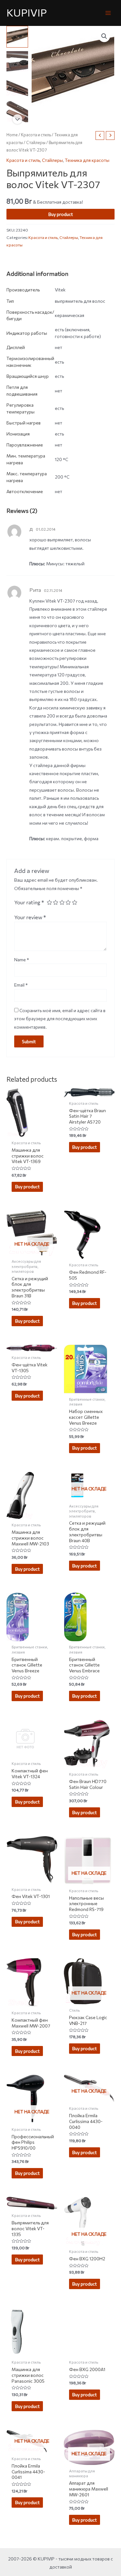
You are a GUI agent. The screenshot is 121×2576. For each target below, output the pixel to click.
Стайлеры (36, 142)
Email (21, 985)
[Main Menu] (108, 13)
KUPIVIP (27, 12)
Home (12, 135)
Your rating (29, 902)
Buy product (61, 214)
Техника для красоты (87, 160)
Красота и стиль (36, 135)
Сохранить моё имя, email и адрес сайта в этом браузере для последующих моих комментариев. (60, 1019)
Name (22, 960)
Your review (30, 917)
